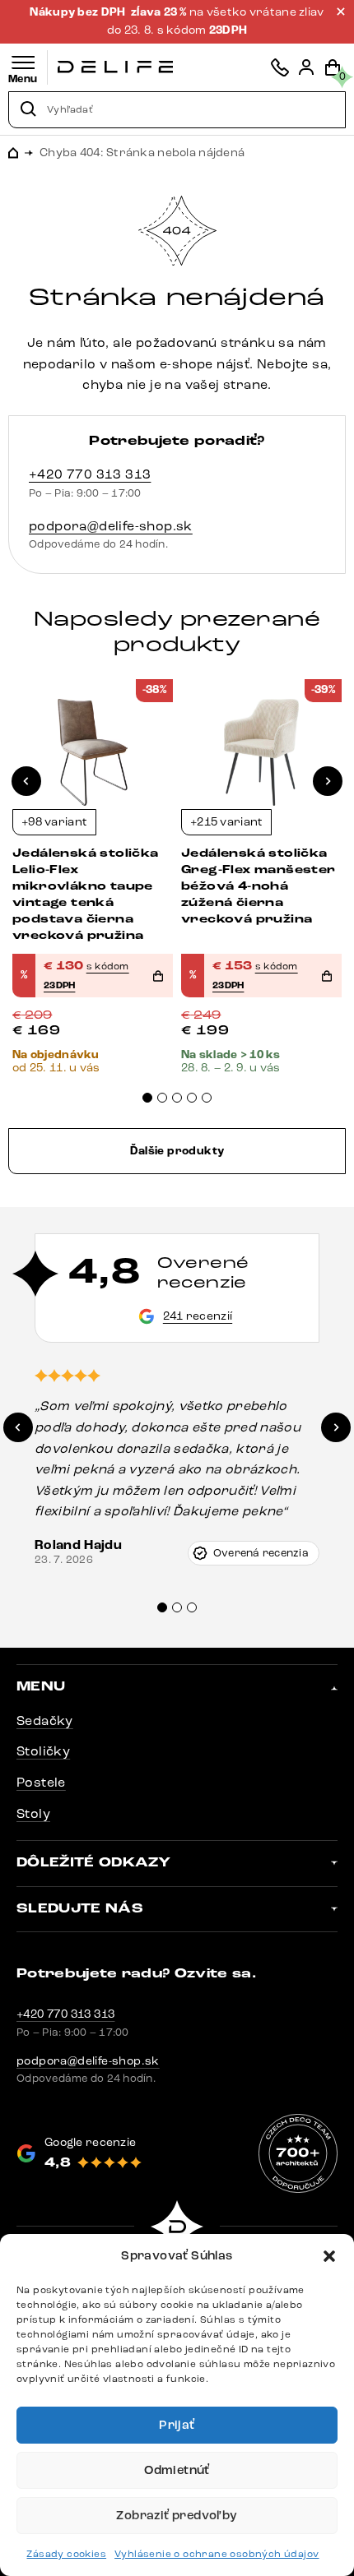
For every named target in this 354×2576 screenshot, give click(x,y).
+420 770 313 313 (90, 474)
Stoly (33, 1813)
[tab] (147, 1098)
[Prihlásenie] (306, 67)
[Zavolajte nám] (280, 67)
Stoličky (43, 1751)
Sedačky (45, 1720)
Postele (41, 1782)
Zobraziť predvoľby (177, 2516)
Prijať (177, 2425)
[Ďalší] (328, 781)
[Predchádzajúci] (26, 781)
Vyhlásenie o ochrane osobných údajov (217, 2554)
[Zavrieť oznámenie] (341, 12)
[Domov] (115, 67)
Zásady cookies (66, 2554)
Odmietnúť (177, 2470)
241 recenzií (198, 1316)
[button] (329, 2256)
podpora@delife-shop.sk (111, 526)
